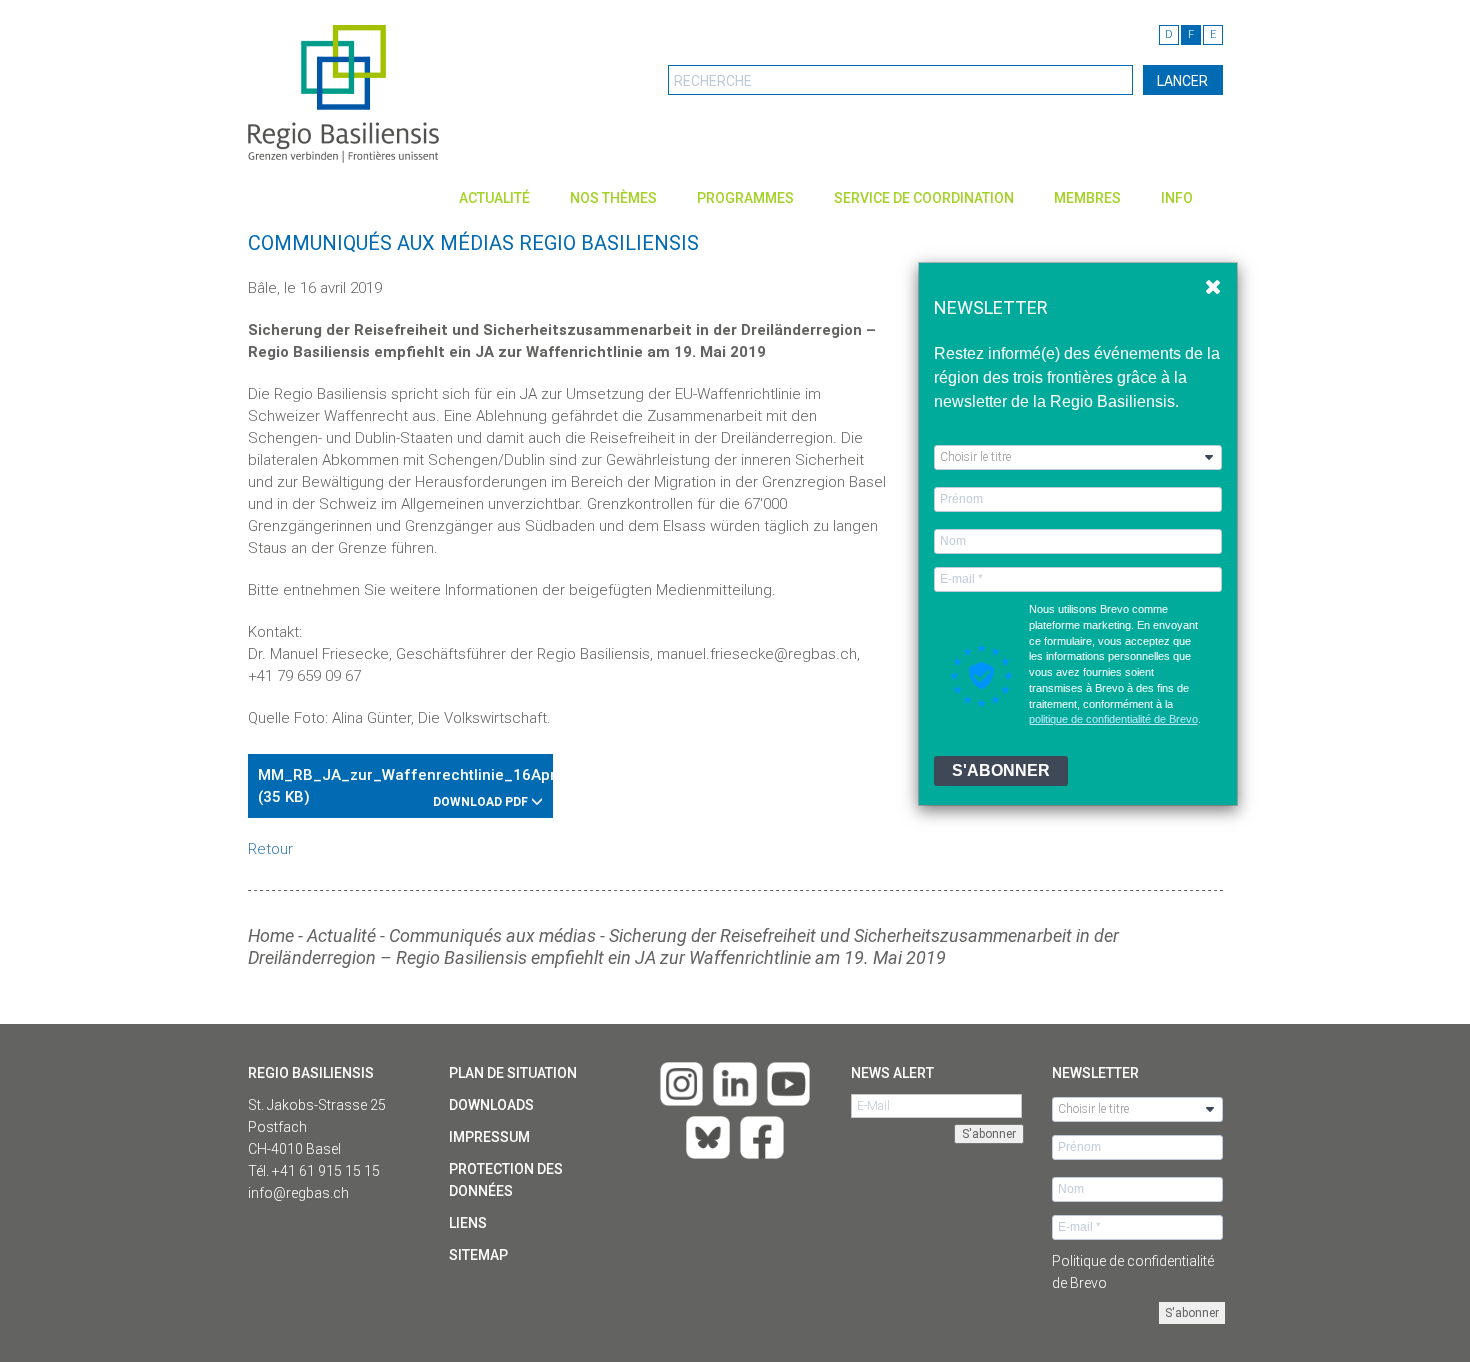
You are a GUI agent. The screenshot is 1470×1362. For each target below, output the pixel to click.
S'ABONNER (1001, 770)
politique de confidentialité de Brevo (1113, 719)
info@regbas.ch (298, 1193)
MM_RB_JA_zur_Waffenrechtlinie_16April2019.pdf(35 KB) (405, 787)
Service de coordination (924, 198)
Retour (270, 849)
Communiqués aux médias (492, 935)
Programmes (745, 198)
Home (271, 935)
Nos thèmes (613, 198)
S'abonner (1192, 1313)
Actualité (494, 198)
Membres (1087, 198)
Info (1177, 198)
